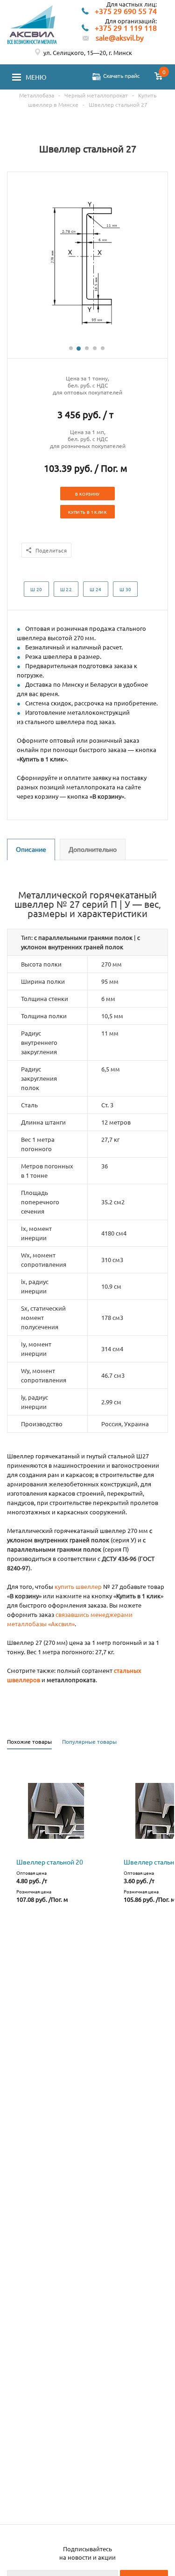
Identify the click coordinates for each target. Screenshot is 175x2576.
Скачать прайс (122, 76)
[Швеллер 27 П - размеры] (88, 340)
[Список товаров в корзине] (159, 77)
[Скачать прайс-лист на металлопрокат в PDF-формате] (97, 77)
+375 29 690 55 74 (126, 11)
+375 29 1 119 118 (126, 28)
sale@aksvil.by (120, 38)
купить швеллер (78, 1586)
